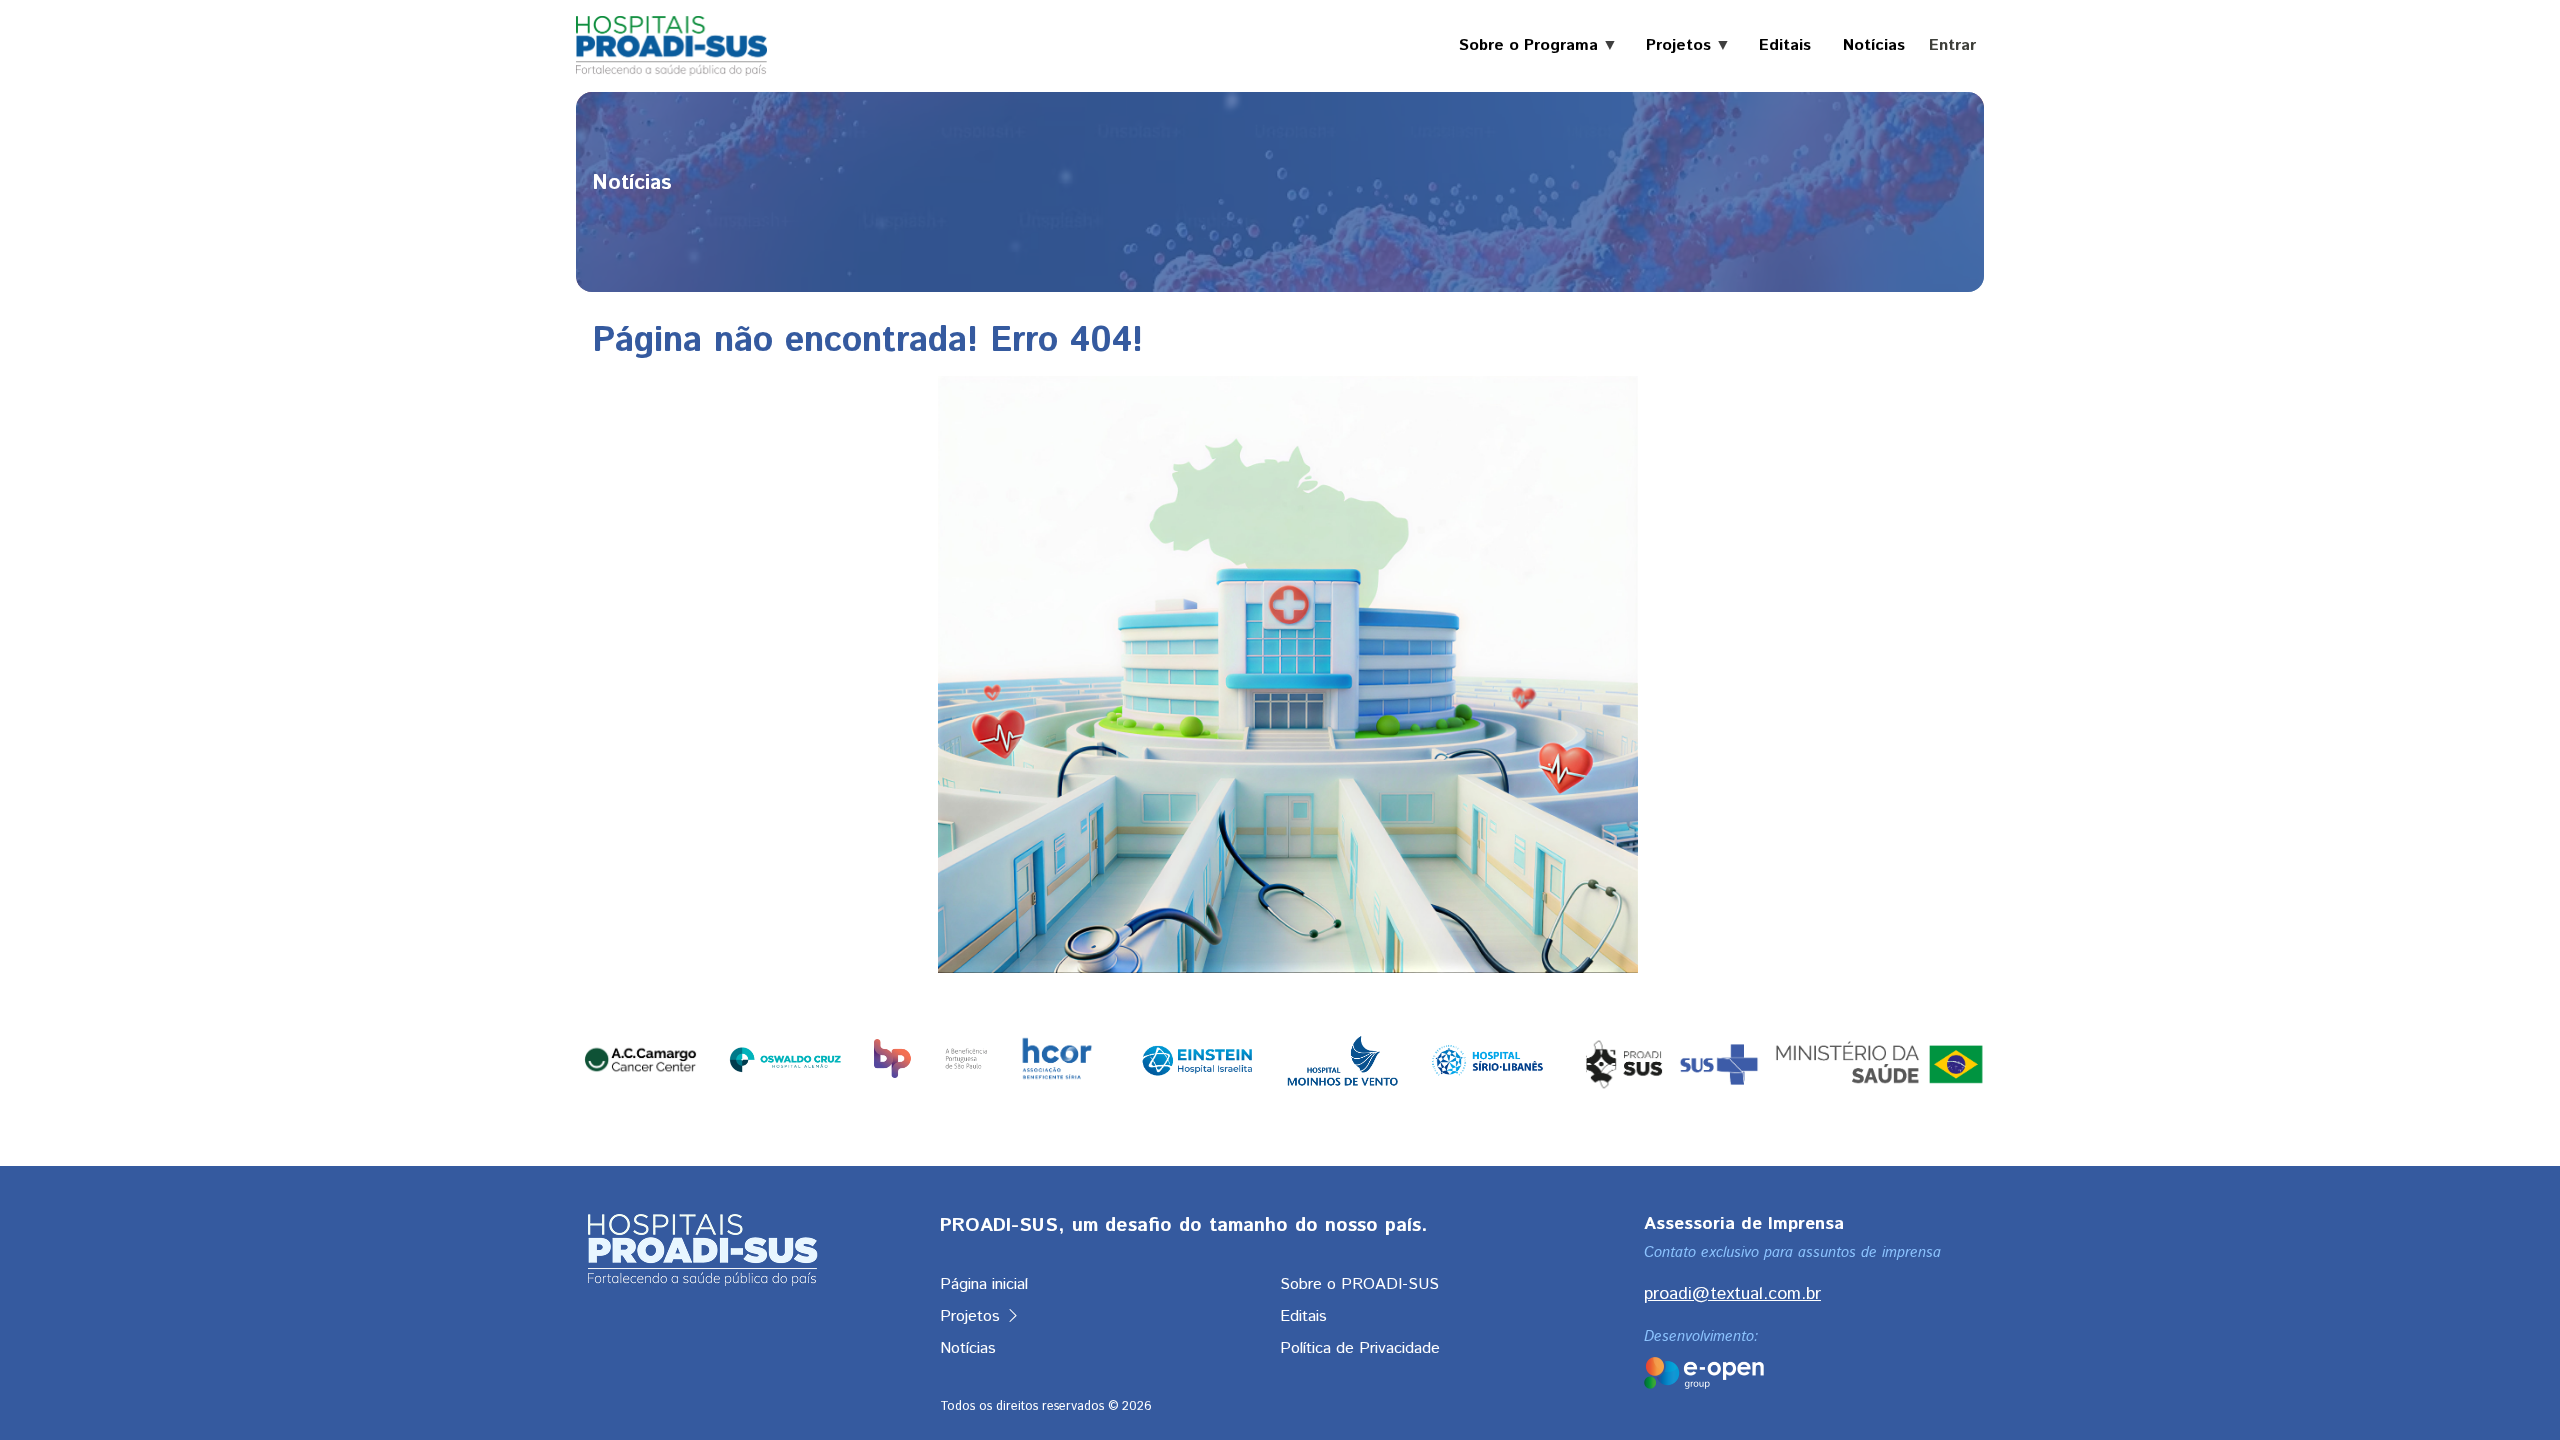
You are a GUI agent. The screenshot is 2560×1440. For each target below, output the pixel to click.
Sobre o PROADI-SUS (1359, 1284)
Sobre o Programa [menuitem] (1520, 46)
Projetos (972, 1316)
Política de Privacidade (1360, 1348)
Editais (1303, 1316)
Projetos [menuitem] (1670, 46)
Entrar (1952, 45)
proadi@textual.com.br (1732, 1294)
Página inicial (984, 1284)
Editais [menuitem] (1785, 46)
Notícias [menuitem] (1874, 46)
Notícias (968, 1348)
